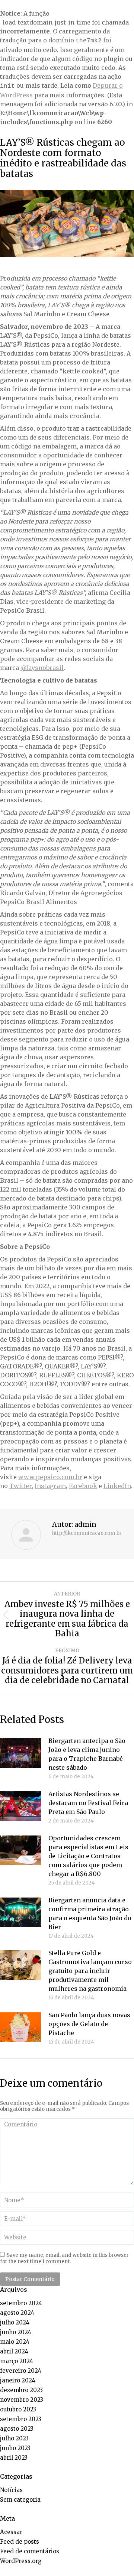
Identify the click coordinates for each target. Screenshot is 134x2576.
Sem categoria (20, 2500)
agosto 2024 (17, 2313)
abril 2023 (14, 2458)
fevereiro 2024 (21, 2371)
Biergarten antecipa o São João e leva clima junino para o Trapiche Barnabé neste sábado (87, 1754)
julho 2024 (15, 2322)
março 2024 (17, 2361)
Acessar (11, 2532)
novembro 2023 (22, 2400)
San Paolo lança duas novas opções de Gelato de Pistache (89, 2024)
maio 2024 (15, 2342)
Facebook (83, 1486)
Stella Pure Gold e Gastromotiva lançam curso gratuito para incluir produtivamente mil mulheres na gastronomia (90, 1971)
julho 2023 (14, 2438)
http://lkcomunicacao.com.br (87, 1533)
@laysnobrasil (42, 668)
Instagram (50, 1486)
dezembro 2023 (21, 2390)
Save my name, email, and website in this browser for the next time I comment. (64, 2258)
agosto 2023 (17, 2429)
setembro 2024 (21, 2303)
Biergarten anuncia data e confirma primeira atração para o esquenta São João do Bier (90, 1914)
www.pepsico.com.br (50, 1477)
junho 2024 (16, 2332)
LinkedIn (117, 1486)
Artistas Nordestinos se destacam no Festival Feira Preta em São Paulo (88, 1803)
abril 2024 (14, 2351)
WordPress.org (21, 2561)
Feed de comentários (30, 2551)
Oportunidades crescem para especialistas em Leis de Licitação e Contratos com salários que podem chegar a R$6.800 (88, 1856)
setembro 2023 (21, 2419)
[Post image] (20, 1753)
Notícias (11, 2490)
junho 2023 (15, 2448)
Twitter (20, 1486)
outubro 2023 (18, 2409)
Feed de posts (20, 2542)
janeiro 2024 (18, 2380)
